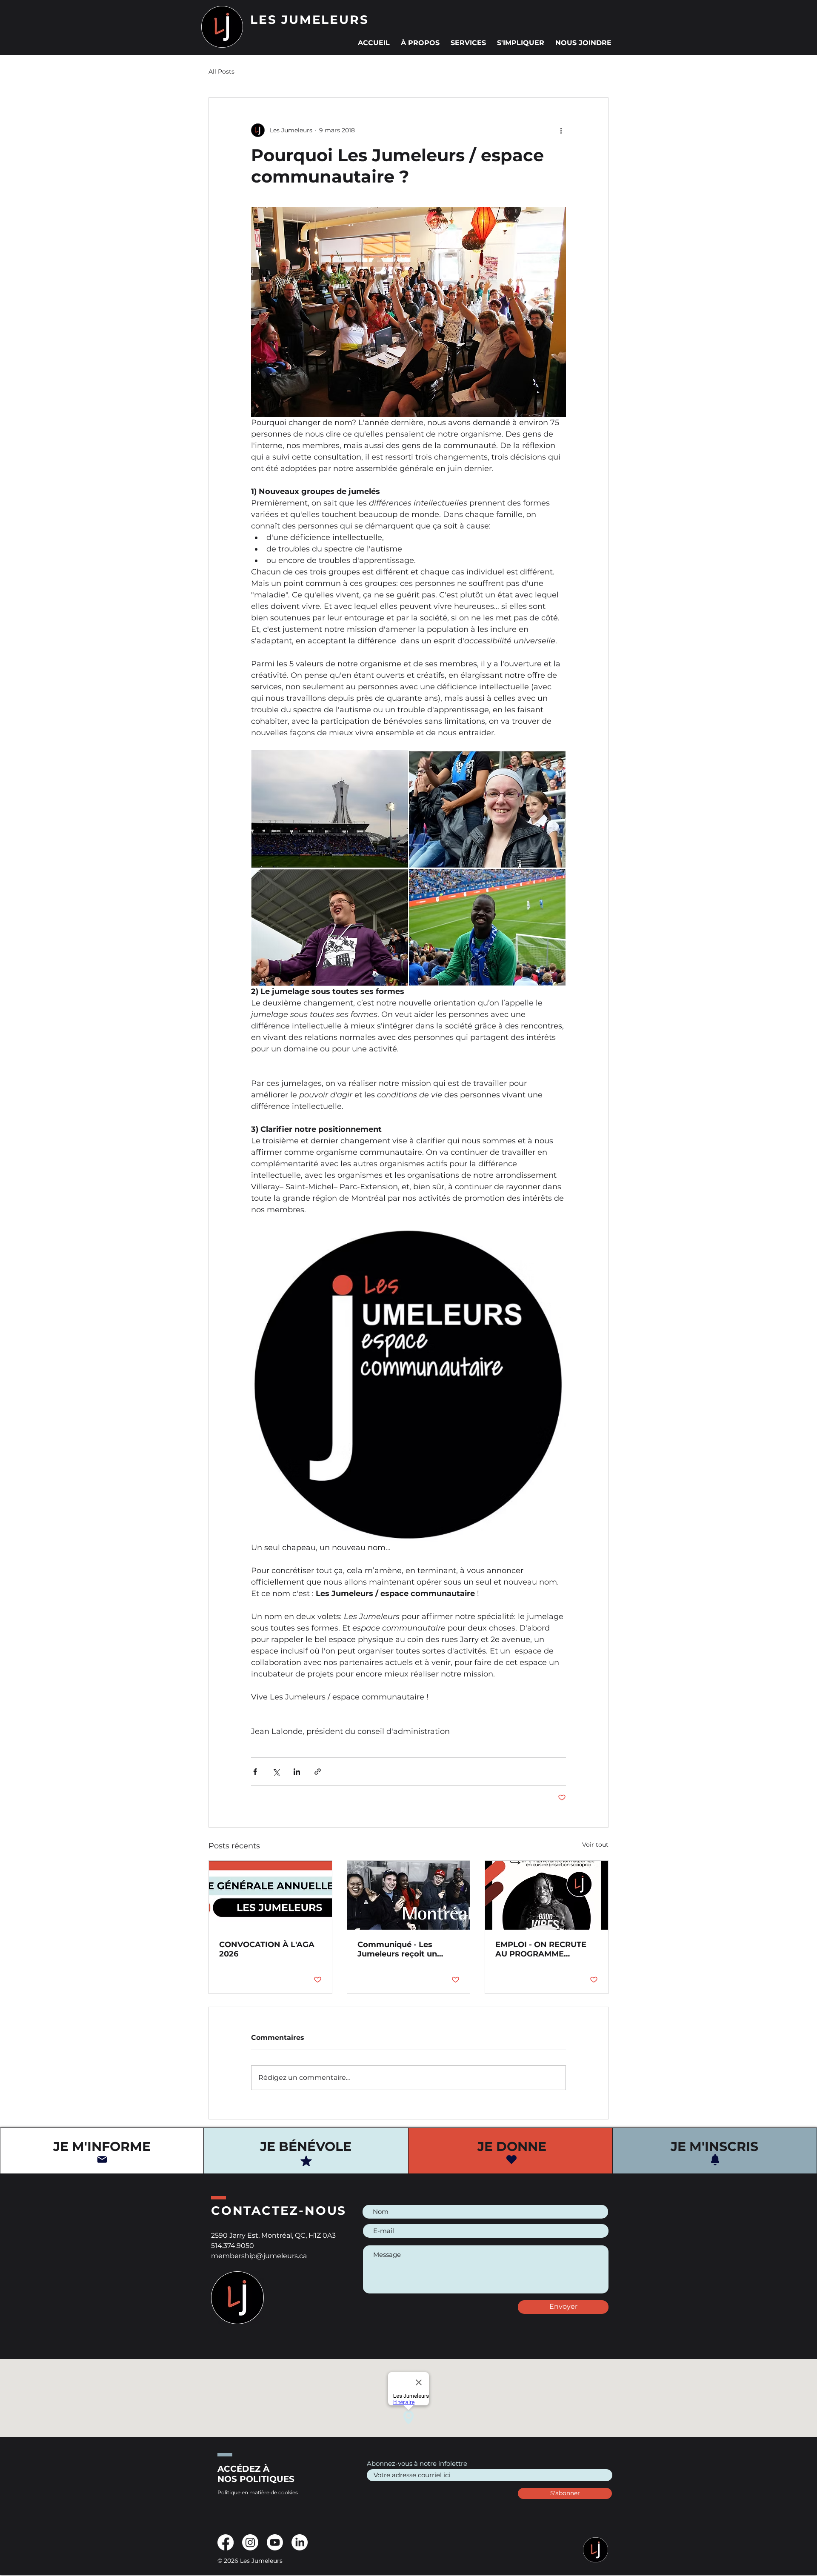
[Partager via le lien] (318, 1772)
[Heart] (511, 2159)
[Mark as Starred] (306, 2161)
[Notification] (715, 2160)
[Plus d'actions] (561, 130)
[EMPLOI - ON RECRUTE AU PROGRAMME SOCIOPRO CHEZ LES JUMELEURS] (547, 1895)
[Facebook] (226, 2542)
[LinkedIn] (300, 2542)
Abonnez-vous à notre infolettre (417, 2463)
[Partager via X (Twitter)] (276, 1772)
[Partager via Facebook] (255, 1772)
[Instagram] (250, 2542)
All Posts (221, 71)
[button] (420, 39)
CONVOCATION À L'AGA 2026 (267, 1949)
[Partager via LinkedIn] (297, 1772)
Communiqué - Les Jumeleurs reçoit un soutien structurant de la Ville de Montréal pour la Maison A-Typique (407, 1949)
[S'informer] (102, 2159)
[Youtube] (275, 2542)
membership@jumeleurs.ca (259, 2256)
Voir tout (595, 1845)
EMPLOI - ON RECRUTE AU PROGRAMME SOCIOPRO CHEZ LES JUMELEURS (541, 1949)
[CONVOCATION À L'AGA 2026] (270, 1895)
